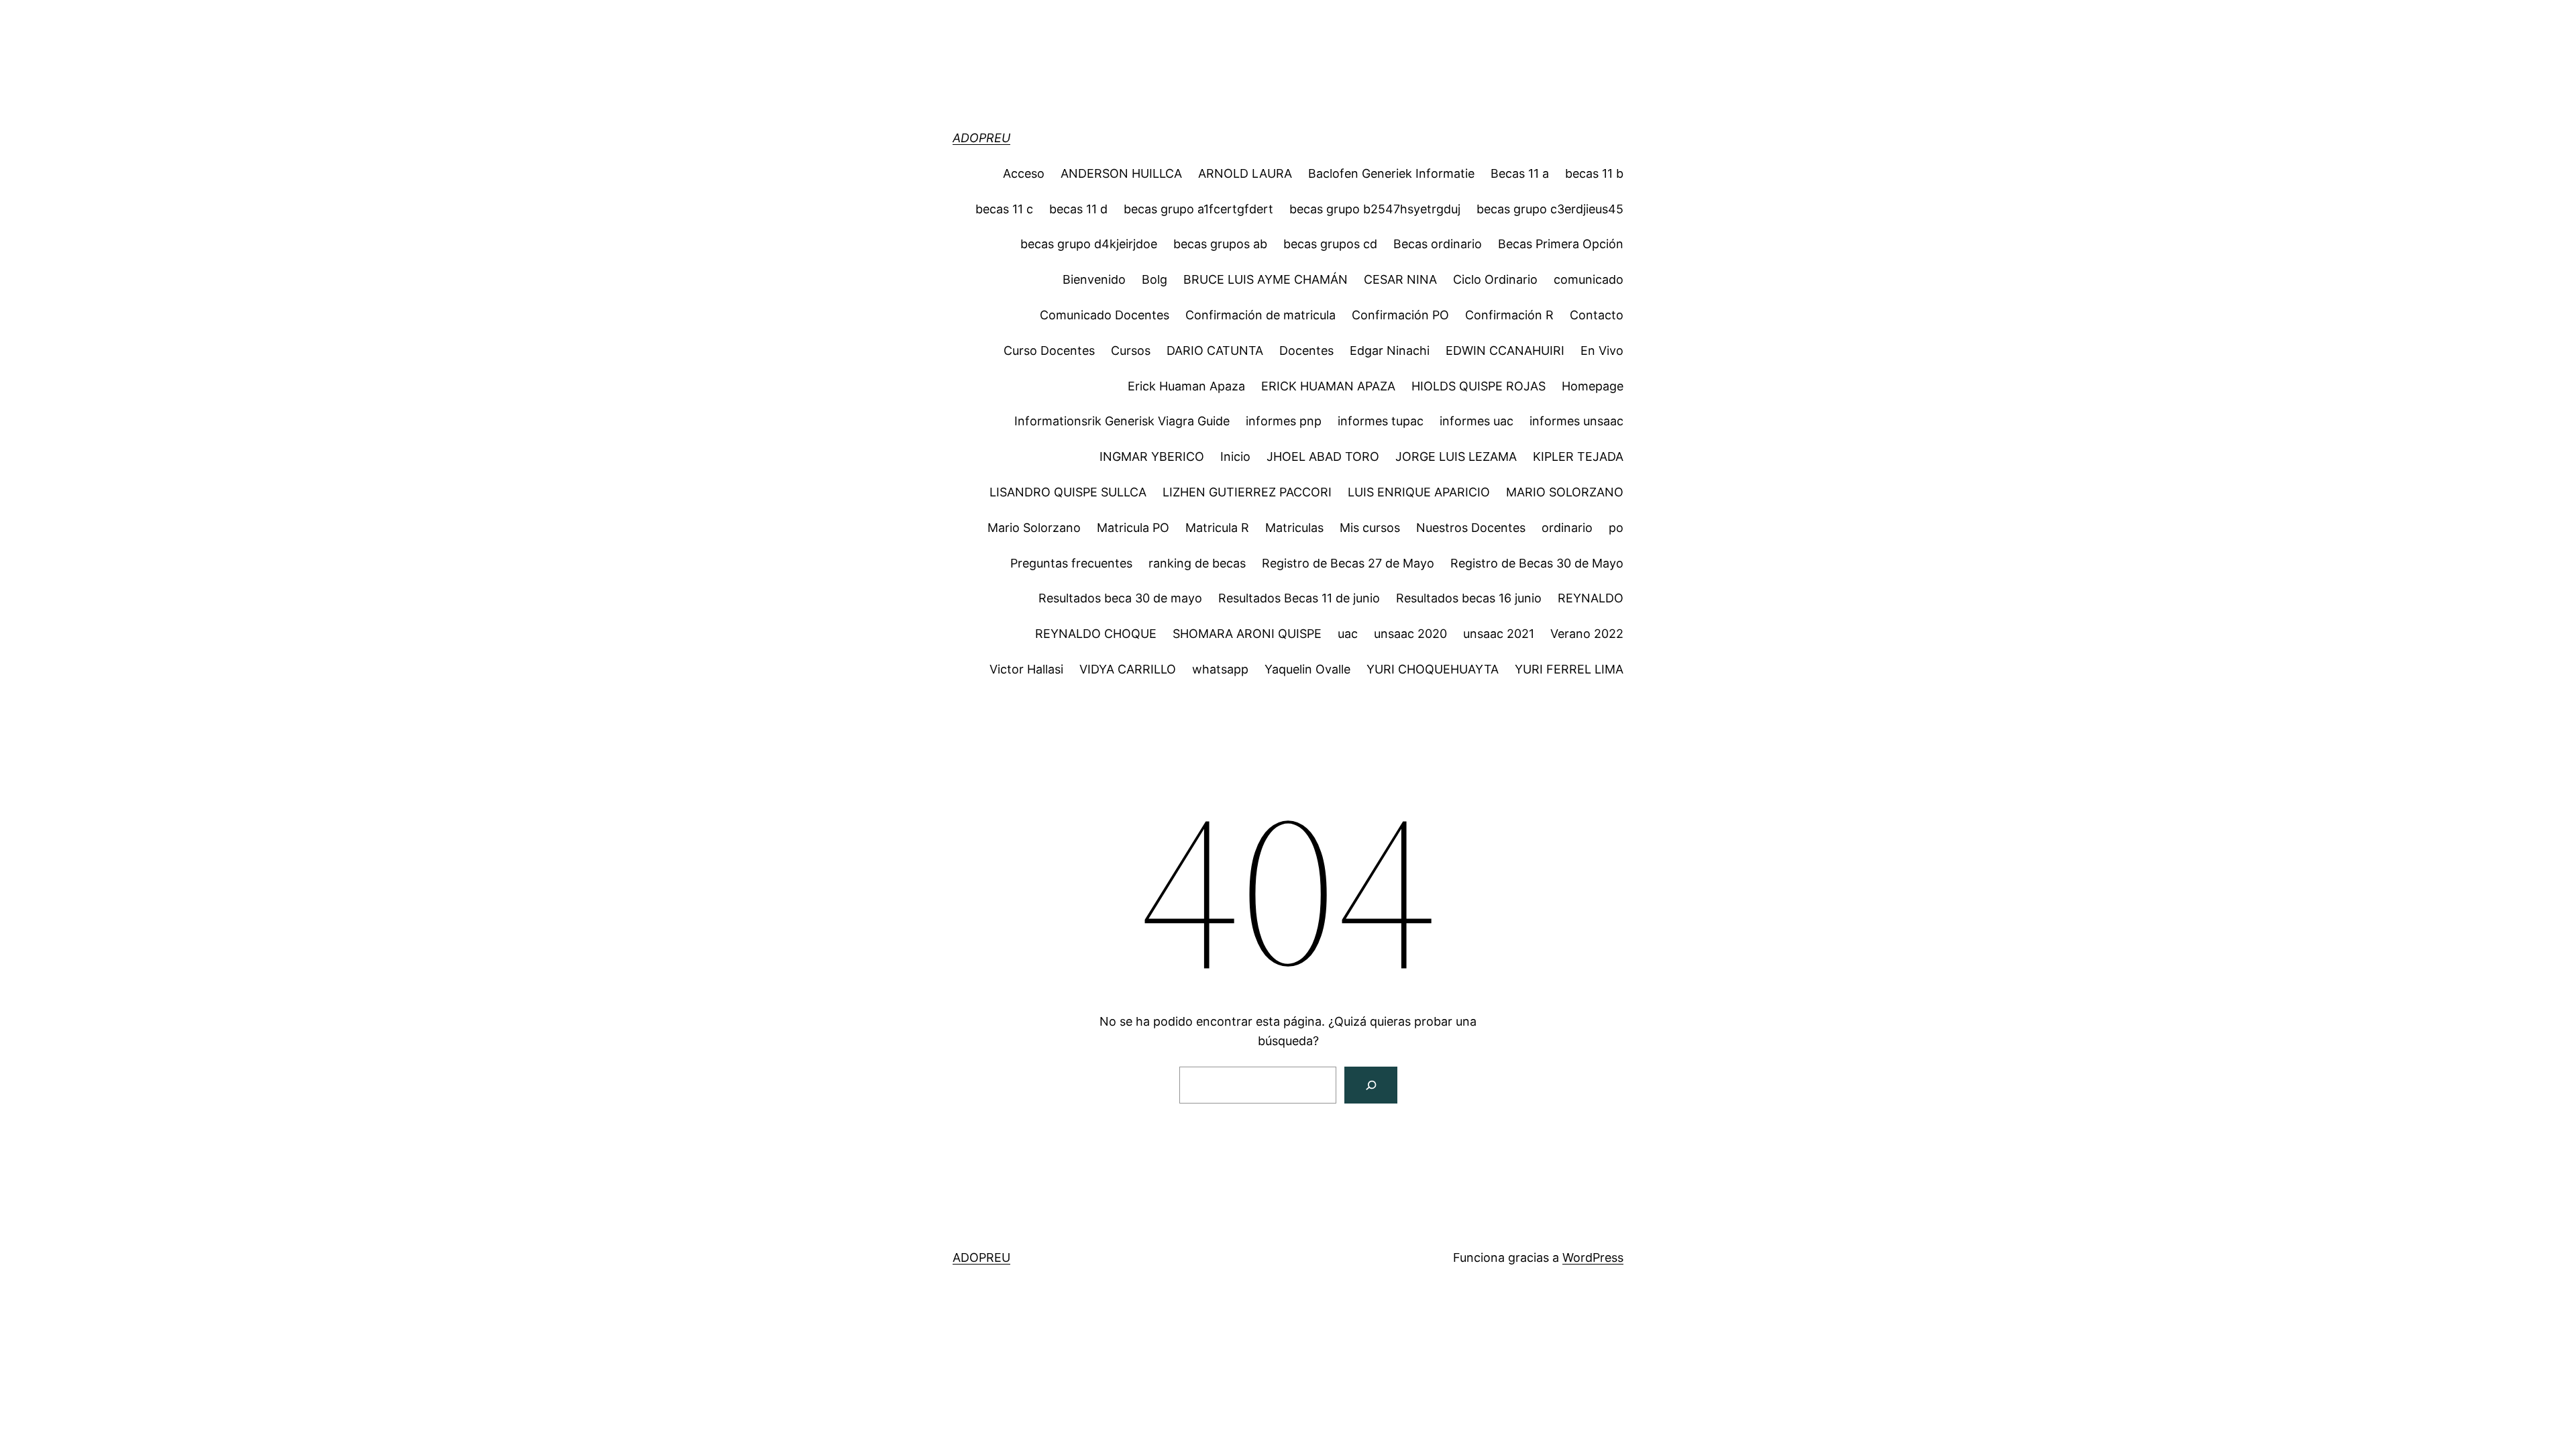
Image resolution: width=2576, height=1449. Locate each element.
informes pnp (1284, 421)
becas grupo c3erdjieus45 (1550, 209)
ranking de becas (1197, 563)
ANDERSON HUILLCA (1121, 173)
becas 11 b (1594, 173)
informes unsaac (1576, 421)
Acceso (1024, 173)
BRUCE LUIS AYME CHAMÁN (1266, 279)
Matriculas (1294, 528)
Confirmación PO (1400, 315)
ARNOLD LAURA (1245, 173)
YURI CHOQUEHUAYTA (1433, 669)
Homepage (1593, 386)
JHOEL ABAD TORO (1323, 457)
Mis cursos (1370, 528)
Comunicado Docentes (1105, 315)
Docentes (1306, 351)
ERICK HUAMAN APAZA (1328, 386)
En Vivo (1602, 351)
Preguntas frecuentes (1071, 563)
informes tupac (1381, 421)
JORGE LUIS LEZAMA (1456, 457)
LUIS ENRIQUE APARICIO (1419, 492)
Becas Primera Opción (1561, 244)
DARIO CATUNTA (1215, 351)
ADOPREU (981, 138)
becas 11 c (1004, 209)
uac (1348, 634)
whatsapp (1220, 669)
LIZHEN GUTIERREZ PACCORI (1247, 492)
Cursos (1131, 351)
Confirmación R (1509, 315)
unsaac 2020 (1410, 634)
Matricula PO (1133, 528)
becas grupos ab (1220, 244)
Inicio (1235, 457)
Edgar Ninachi (1390, 351)
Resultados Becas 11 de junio (1299, 598)
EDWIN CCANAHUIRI (1505, 351)
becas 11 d (1078, 209)
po (1616, 528)
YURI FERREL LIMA (1569, 669)
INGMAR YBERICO (1152, 457)
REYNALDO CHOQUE (1096, 634)
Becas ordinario (1438, 244)
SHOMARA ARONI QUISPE (1247, 634)
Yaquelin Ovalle (1307, 669)
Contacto (1597, 315)
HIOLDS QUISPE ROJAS (1479, 386)
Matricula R (1217, 528)
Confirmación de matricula (1260, 315)
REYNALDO (1591, 598)
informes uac (1477, 421)
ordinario (1567, 528)
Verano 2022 (1587, 634)
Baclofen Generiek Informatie (1391, 173)
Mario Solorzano (1034, 528)
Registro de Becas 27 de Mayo (1348, 563)
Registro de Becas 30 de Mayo (1537, 563)
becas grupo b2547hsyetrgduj (1375, 209)
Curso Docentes (1049, 351)
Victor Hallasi (1026, 669)
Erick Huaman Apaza (1186, 386)
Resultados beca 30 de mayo (1120, 598)
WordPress (1593, 1257)
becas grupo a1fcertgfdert (1198, 209)
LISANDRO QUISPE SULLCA (1068, 492)
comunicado (1589, 279)
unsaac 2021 (1499, 634)
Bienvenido (1094, 279)
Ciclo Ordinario (1495, 279)
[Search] (1371, 1085)
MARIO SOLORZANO (1565, 492)
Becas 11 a (1520, 173)
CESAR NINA (1400, 279)
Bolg (1155, 279)
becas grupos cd (1330, 244)
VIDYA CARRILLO (1128, 669)
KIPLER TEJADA (1578, 457)
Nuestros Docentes (1471, 528)
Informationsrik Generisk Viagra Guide (1122, 421)
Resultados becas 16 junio (1469, 598)
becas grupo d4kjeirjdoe (1089, 244)
